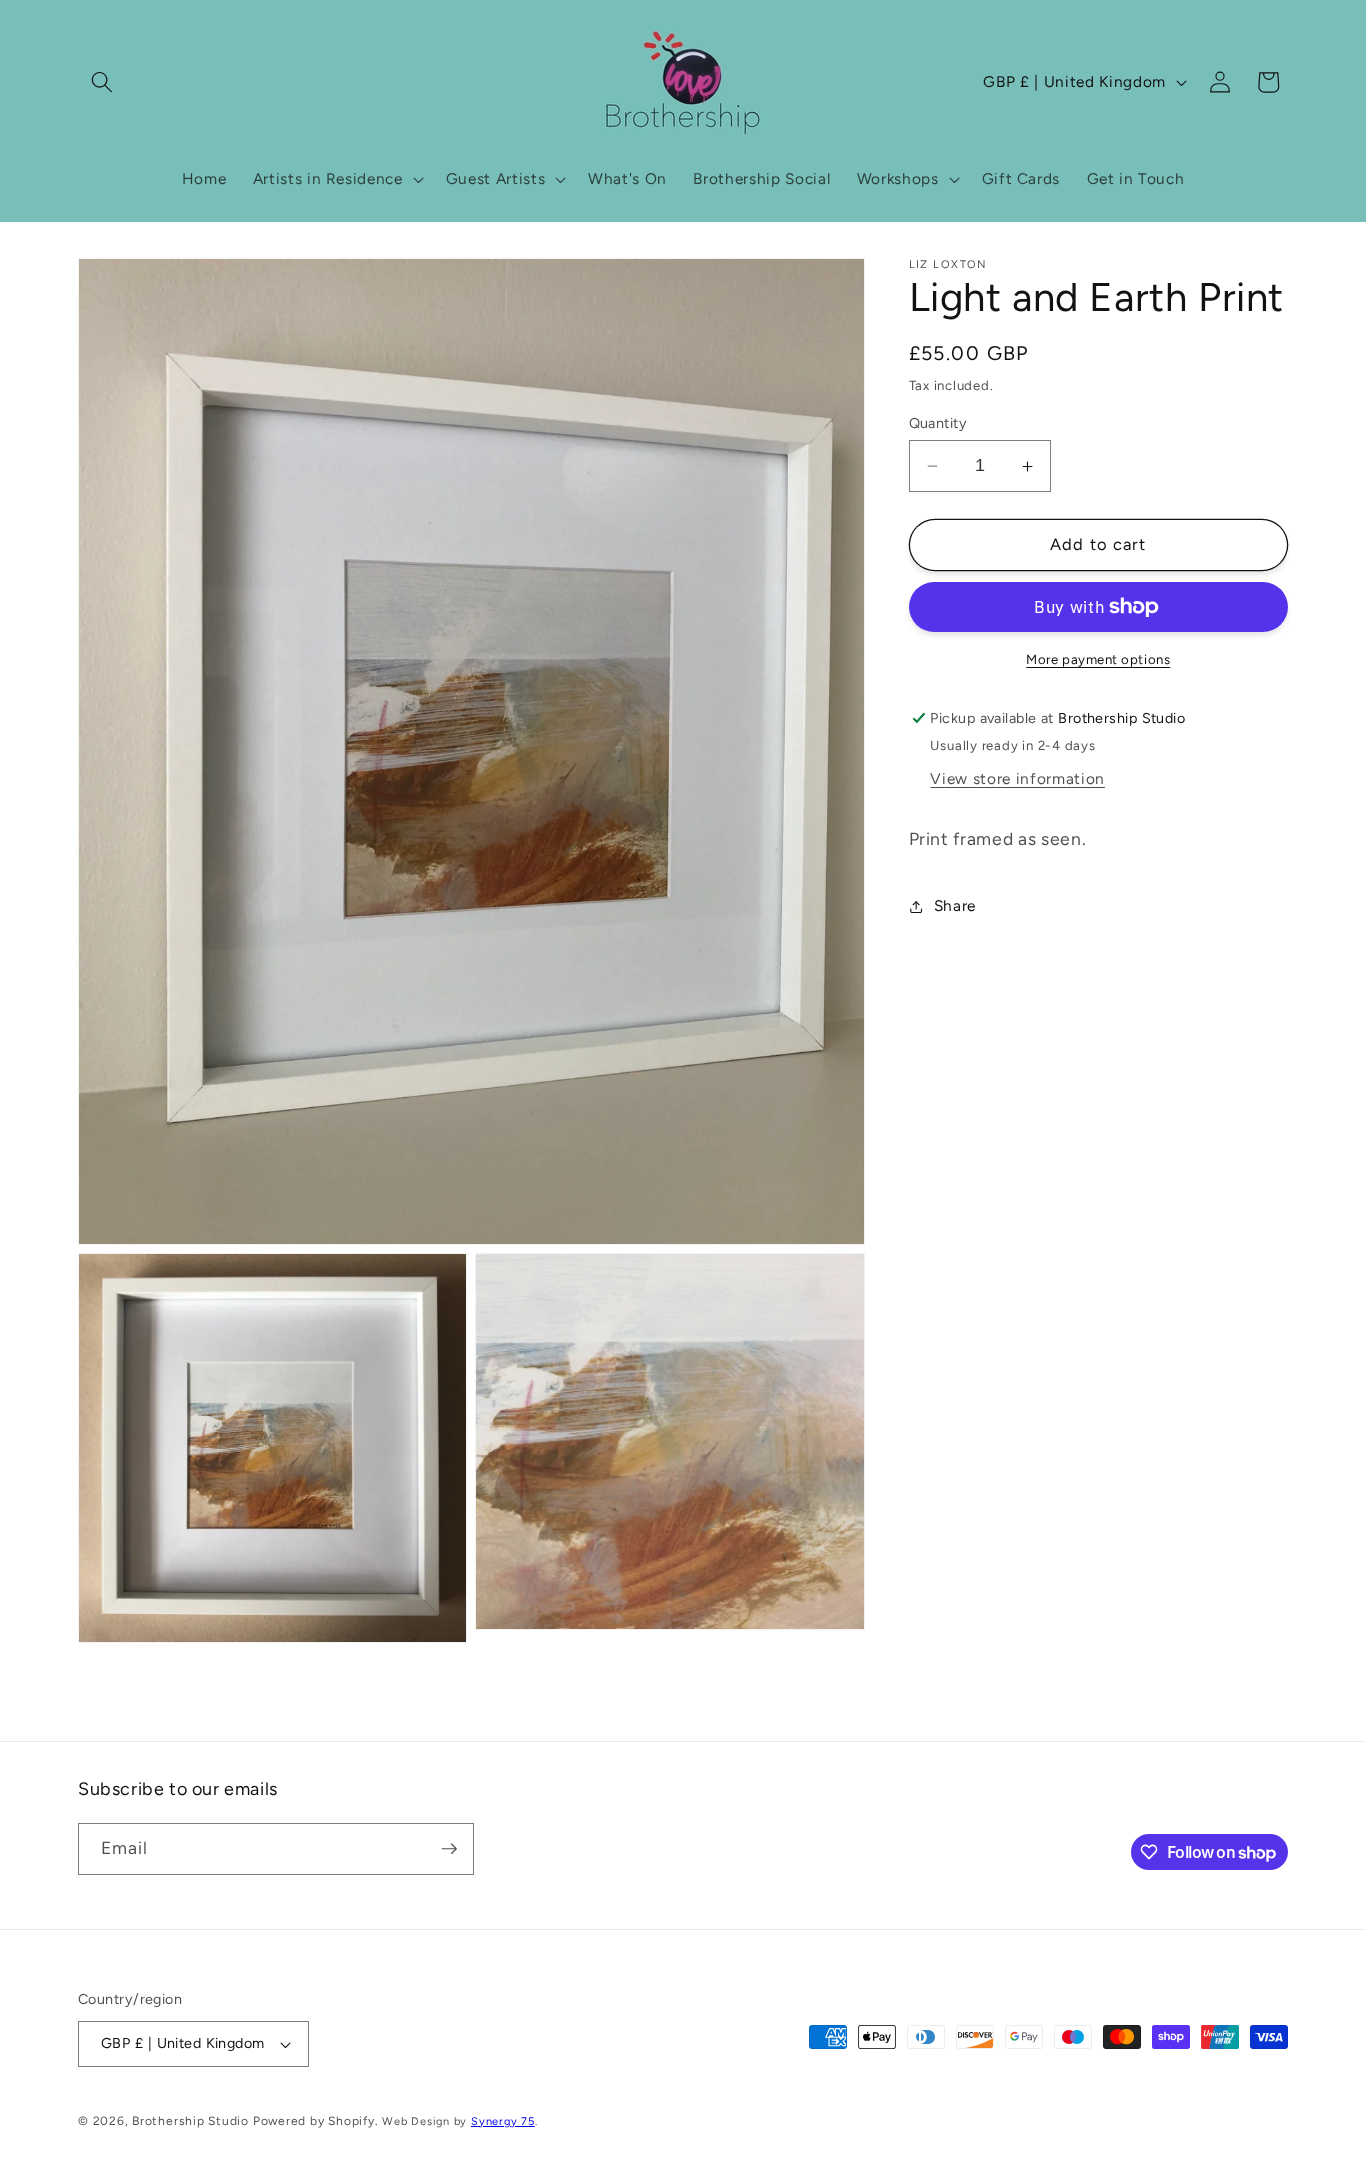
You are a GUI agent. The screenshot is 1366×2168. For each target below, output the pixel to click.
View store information (1017, 778)
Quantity (938, 423)
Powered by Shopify (314, 2122)
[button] (102, 82)
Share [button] (955, 905)
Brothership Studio (190, 2122)
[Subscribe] (449, 1849)
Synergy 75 (503, 2122)
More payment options (1098, 659)
